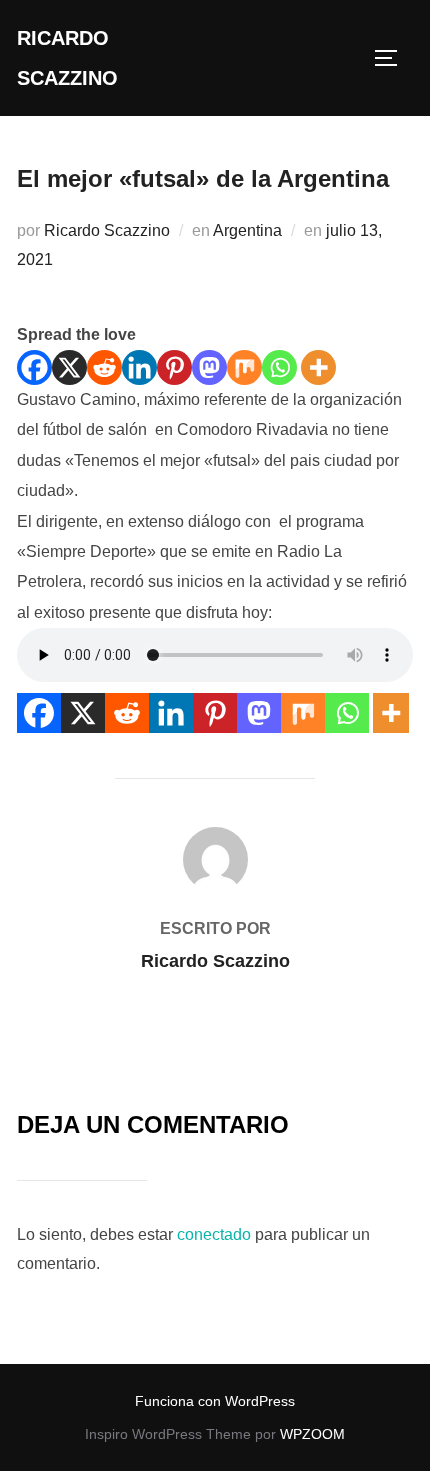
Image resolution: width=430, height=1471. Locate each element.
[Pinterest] (174, 367)
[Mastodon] (209, 367)
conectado (214, 1234)
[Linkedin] (139, 367)
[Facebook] (34, 367)
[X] (69, 367)
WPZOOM (312, 1434)
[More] (318, 367)
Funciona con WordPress (215, 1401)
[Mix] (244, 367)
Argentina (247, 230)
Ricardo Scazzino (67, 58)
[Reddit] (104, 367)
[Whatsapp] (279, 367)
